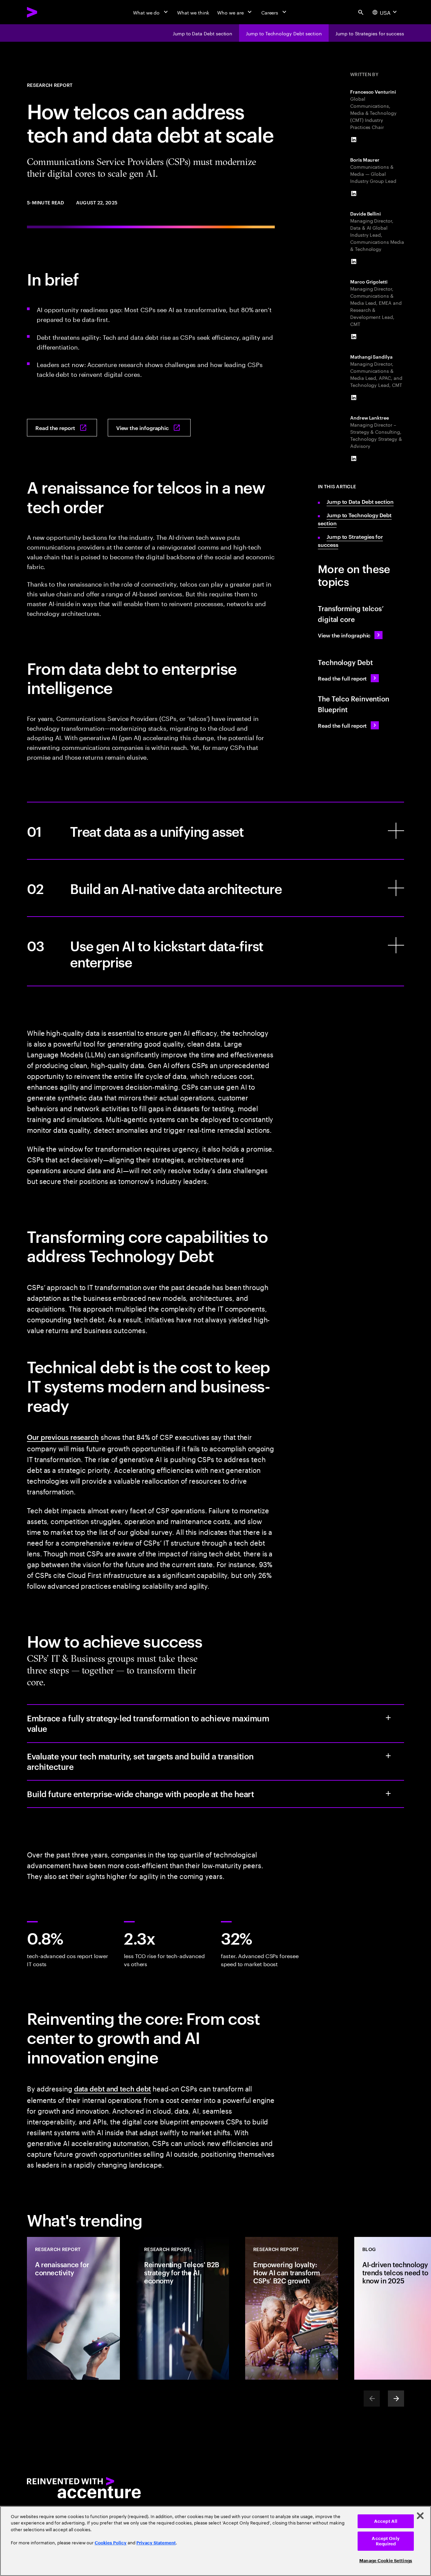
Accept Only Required (386, 2541)
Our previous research (63, 1437)
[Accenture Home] (47, 12)
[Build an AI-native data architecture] (215, 888)
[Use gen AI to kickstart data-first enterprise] (215, 951)
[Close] (420, 2516)
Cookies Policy (111, 2543)
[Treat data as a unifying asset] (215, 831)
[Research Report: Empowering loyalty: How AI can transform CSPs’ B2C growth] (292, 2308)
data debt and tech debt (113, 2088)
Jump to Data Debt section (360, 501)
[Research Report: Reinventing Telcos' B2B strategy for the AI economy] (183, 2308)
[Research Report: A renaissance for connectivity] (73, 2308)
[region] (215, 2541)
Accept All (386, 2521)
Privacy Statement (156, 2543)
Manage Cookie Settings (386, 2561)
